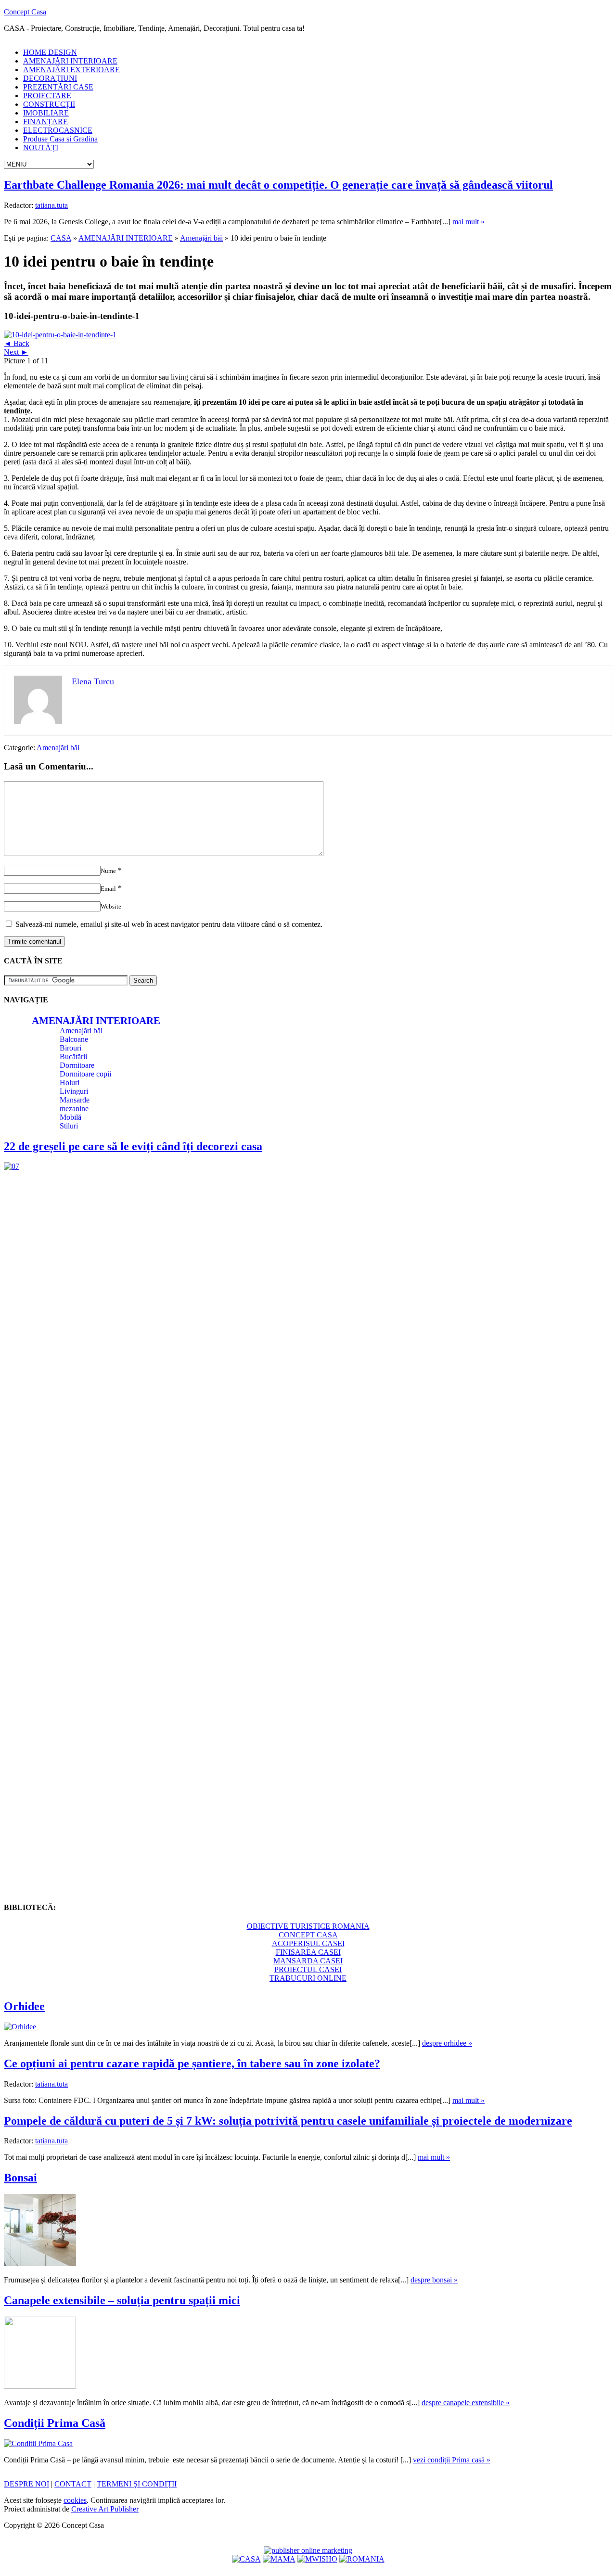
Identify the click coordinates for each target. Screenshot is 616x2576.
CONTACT (73, 2484)
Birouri (71, 1048)
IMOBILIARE (46, 113)
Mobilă (71, 1117)
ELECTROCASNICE (58, 130)
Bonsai (20, 2178)
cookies (75, 2500)
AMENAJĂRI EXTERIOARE (71, 70)
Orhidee (24, 2006)
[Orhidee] (20, 2027)
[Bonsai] (40, 2263)
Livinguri (74, 1091)
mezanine (74, 1109)
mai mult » (468, 222)
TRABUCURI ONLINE (308, 1978)
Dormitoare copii (85, 1074)
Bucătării (73, 1057)
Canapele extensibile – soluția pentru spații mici (122, 2300)
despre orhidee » (447, 2043)
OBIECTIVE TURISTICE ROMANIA (308, 1926)
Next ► (16, 352)
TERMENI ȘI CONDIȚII (137, 2484)
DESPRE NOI (26, 2484)
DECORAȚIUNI (50, 78)
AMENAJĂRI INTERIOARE (70, 61)
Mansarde (75, 1100)
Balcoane (74, 1039)
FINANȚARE (45, 122)
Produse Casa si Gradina (60, 139)
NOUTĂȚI (41, 147)
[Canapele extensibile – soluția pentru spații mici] (40, 2386)
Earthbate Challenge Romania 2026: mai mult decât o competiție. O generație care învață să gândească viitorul (278, 185)
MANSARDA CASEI (308, 1961)
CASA (61, 238)
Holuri (70, 1083)
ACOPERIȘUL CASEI (308, 1943)
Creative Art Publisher (105, 2509)
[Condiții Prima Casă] (38, 2443)
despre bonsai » (434, 2280)
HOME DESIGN (50, 52)
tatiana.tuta (51, 205)
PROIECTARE (47, 96)
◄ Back (17, 343)
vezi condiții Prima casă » (452, 2460)
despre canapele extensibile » (466, 2403)
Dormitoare (77, 1065)
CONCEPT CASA (308, 1935)
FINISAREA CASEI (308, 1952)
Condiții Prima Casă (55, 2423)
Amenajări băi (201, 238)
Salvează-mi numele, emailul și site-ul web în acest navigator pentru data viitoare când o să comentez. (169, 924)
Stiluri (69, 1126)
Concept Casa (25, 12)
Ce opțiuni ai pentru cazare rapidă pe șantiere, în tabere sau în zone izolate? (192, 2063)
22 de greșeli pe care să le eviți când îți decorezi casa (133, 1146)
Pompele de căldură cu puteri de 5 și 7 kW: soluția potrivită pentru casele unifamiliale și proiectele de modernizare (288, 2121)
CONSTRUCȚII (49, 104)
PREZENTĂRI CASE (58, 87)
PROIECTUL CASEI (308, 1969)
